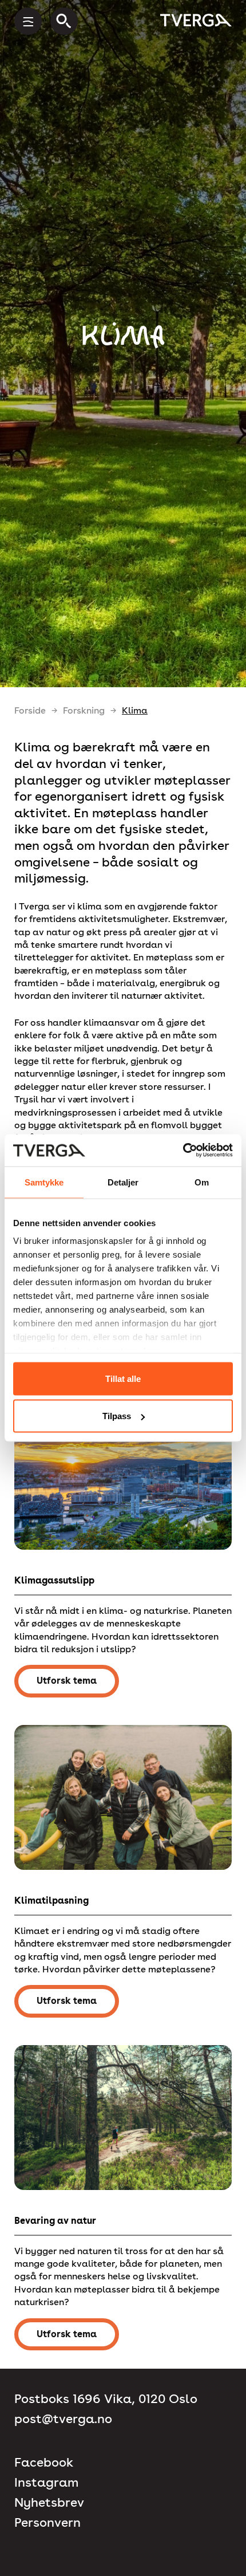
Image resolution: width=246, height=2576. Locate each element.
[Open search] (64, 21)
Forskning (84, 710)
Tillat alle (123, 1378)
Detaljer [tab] (123, 1182)
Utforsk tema (67, 1681)
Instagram (46, 2482)
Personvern (47, 2522)
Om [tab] (202, 1182)
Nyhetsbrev (49, 2502)
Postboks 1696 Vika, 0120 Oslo (106, 2399)
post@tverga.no (63, 2419)
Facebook (44, 2462)
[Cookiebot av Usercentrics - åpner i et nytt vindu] (183, 1151)
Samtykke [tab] (44, 1182)
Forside (30, 710)
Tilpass (117, 1416)
